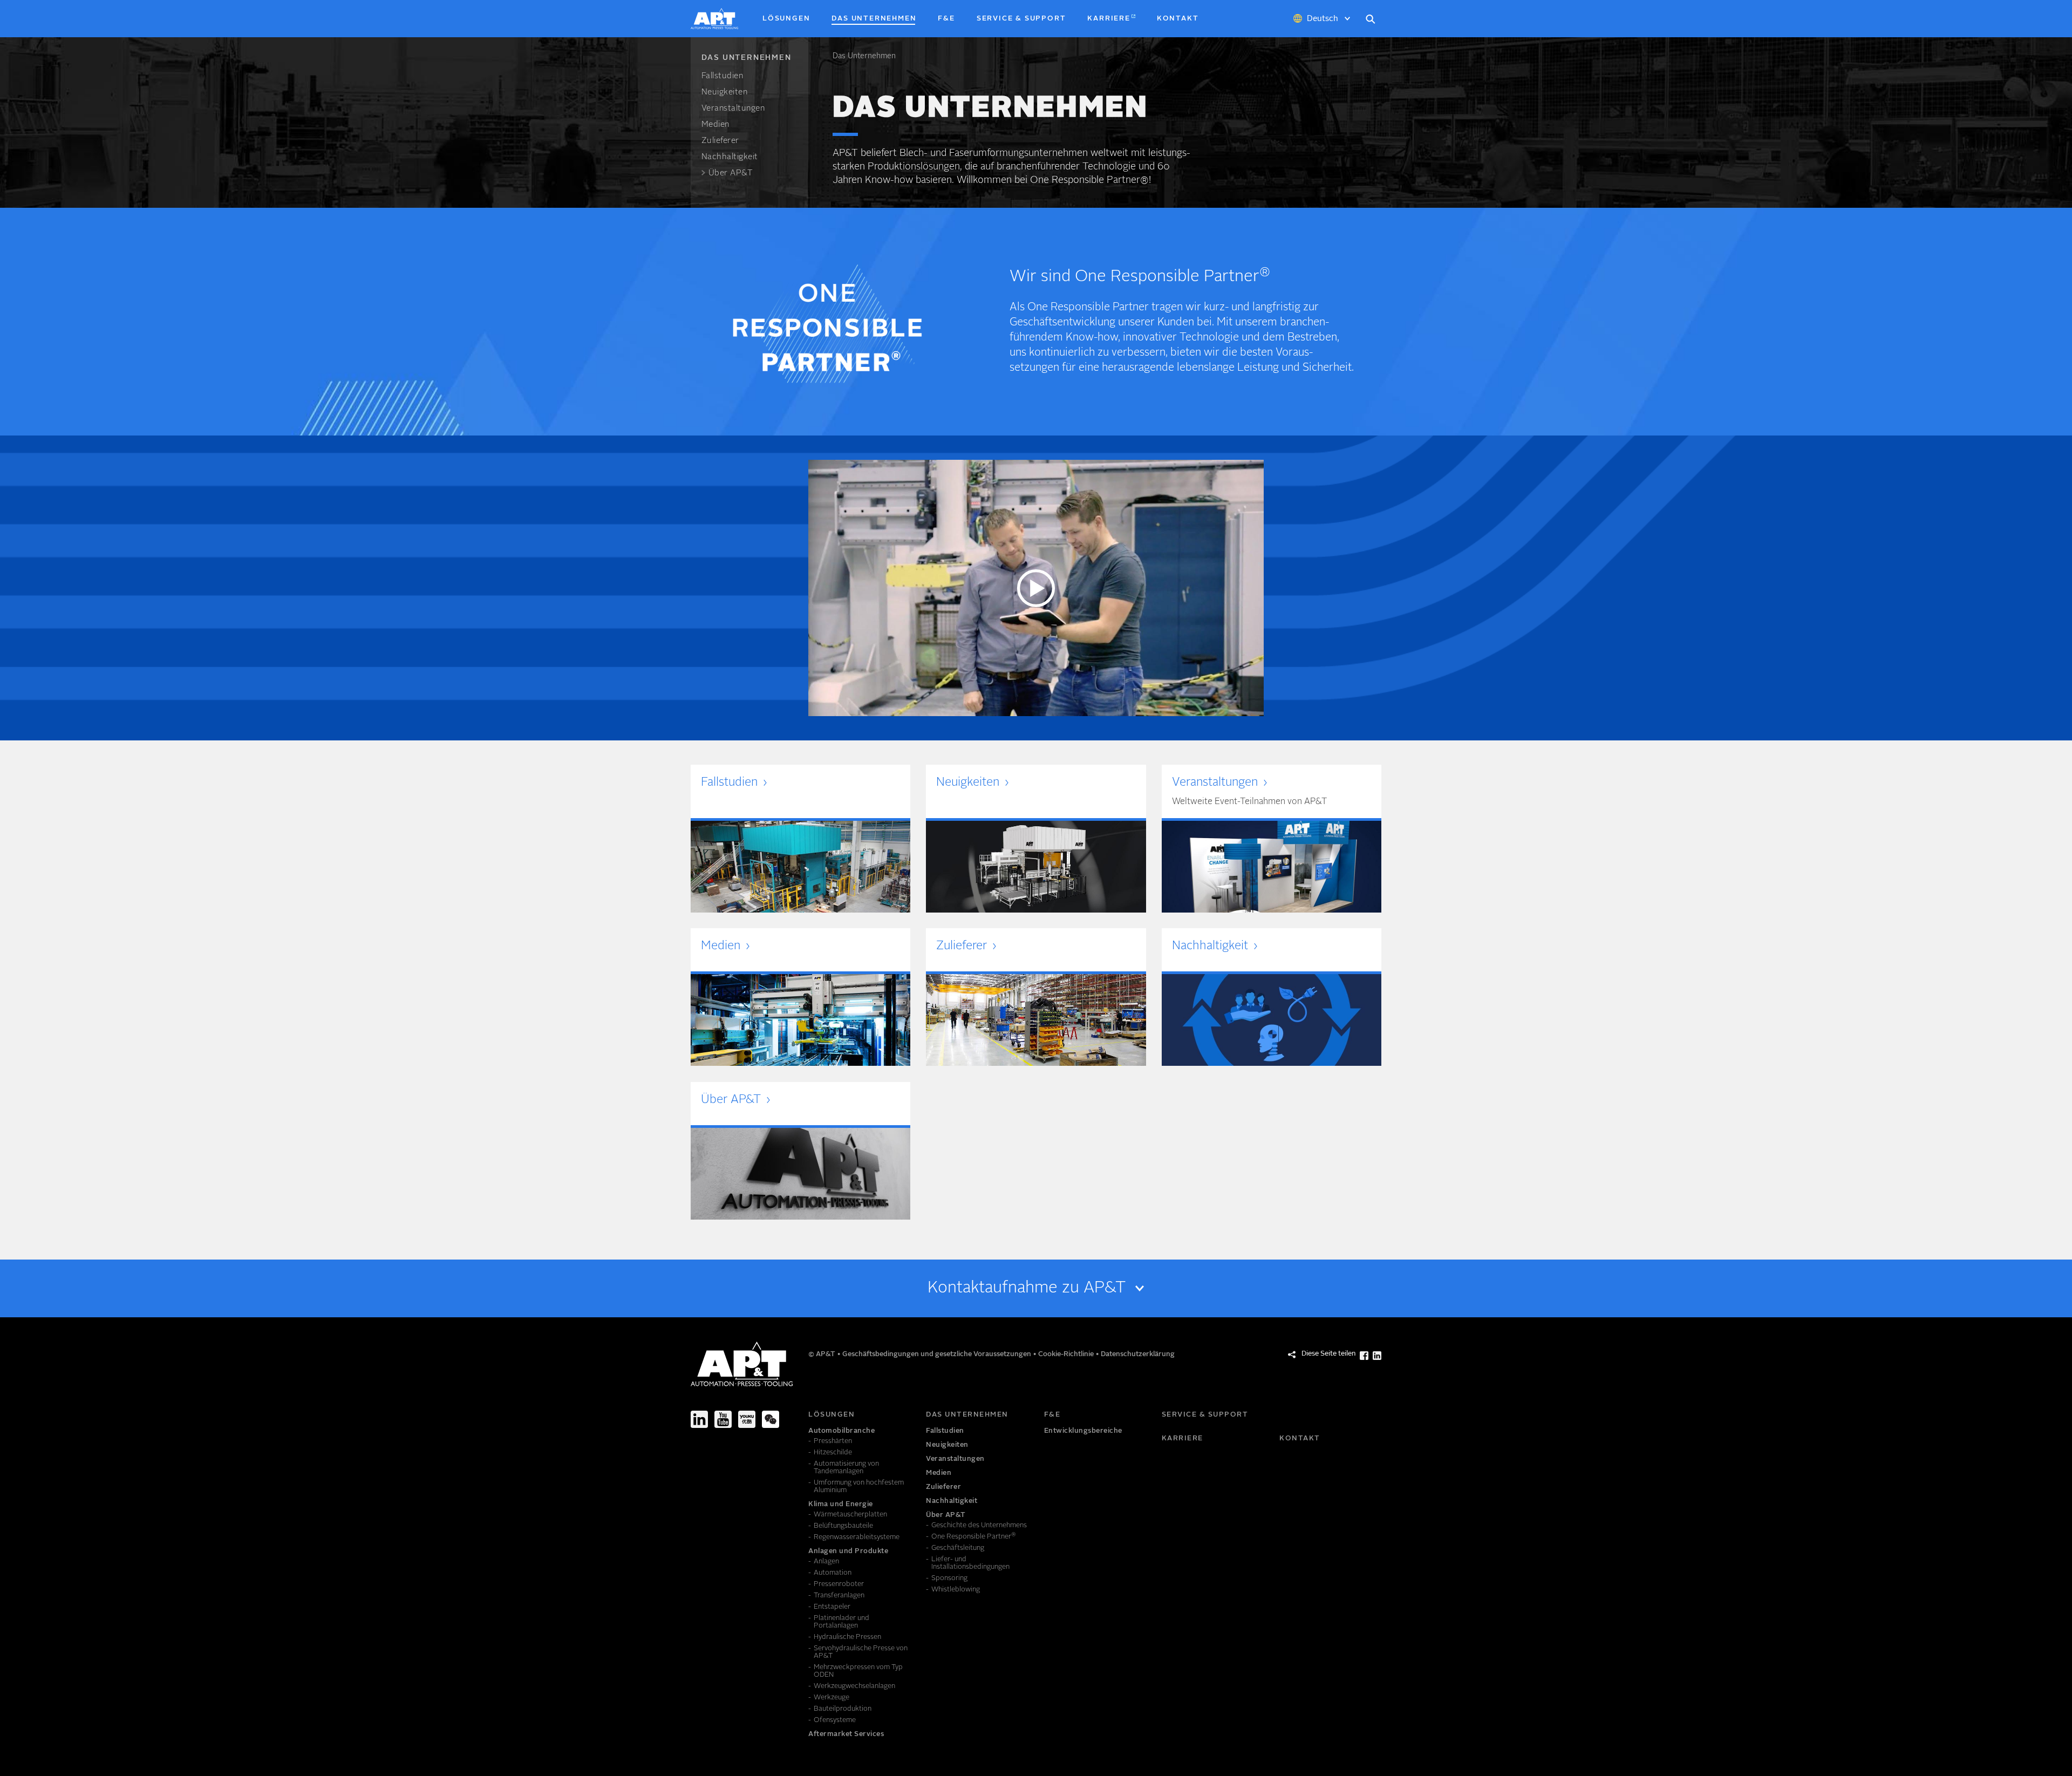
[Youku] (747, 1419)
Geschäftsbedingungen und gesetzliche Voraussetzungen (938, 1354)
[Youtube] (723, 1419)
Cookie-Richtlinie (1067, 1354)
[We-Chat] (771, 1419)
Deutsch (1323, 19)
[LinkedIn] (699, 1419)
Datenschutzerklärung (1138, 1354)
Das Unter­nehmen (864, 56)
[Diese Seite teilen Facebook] (1364, 1356)
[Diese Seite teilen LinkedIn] (1377, 1356)
